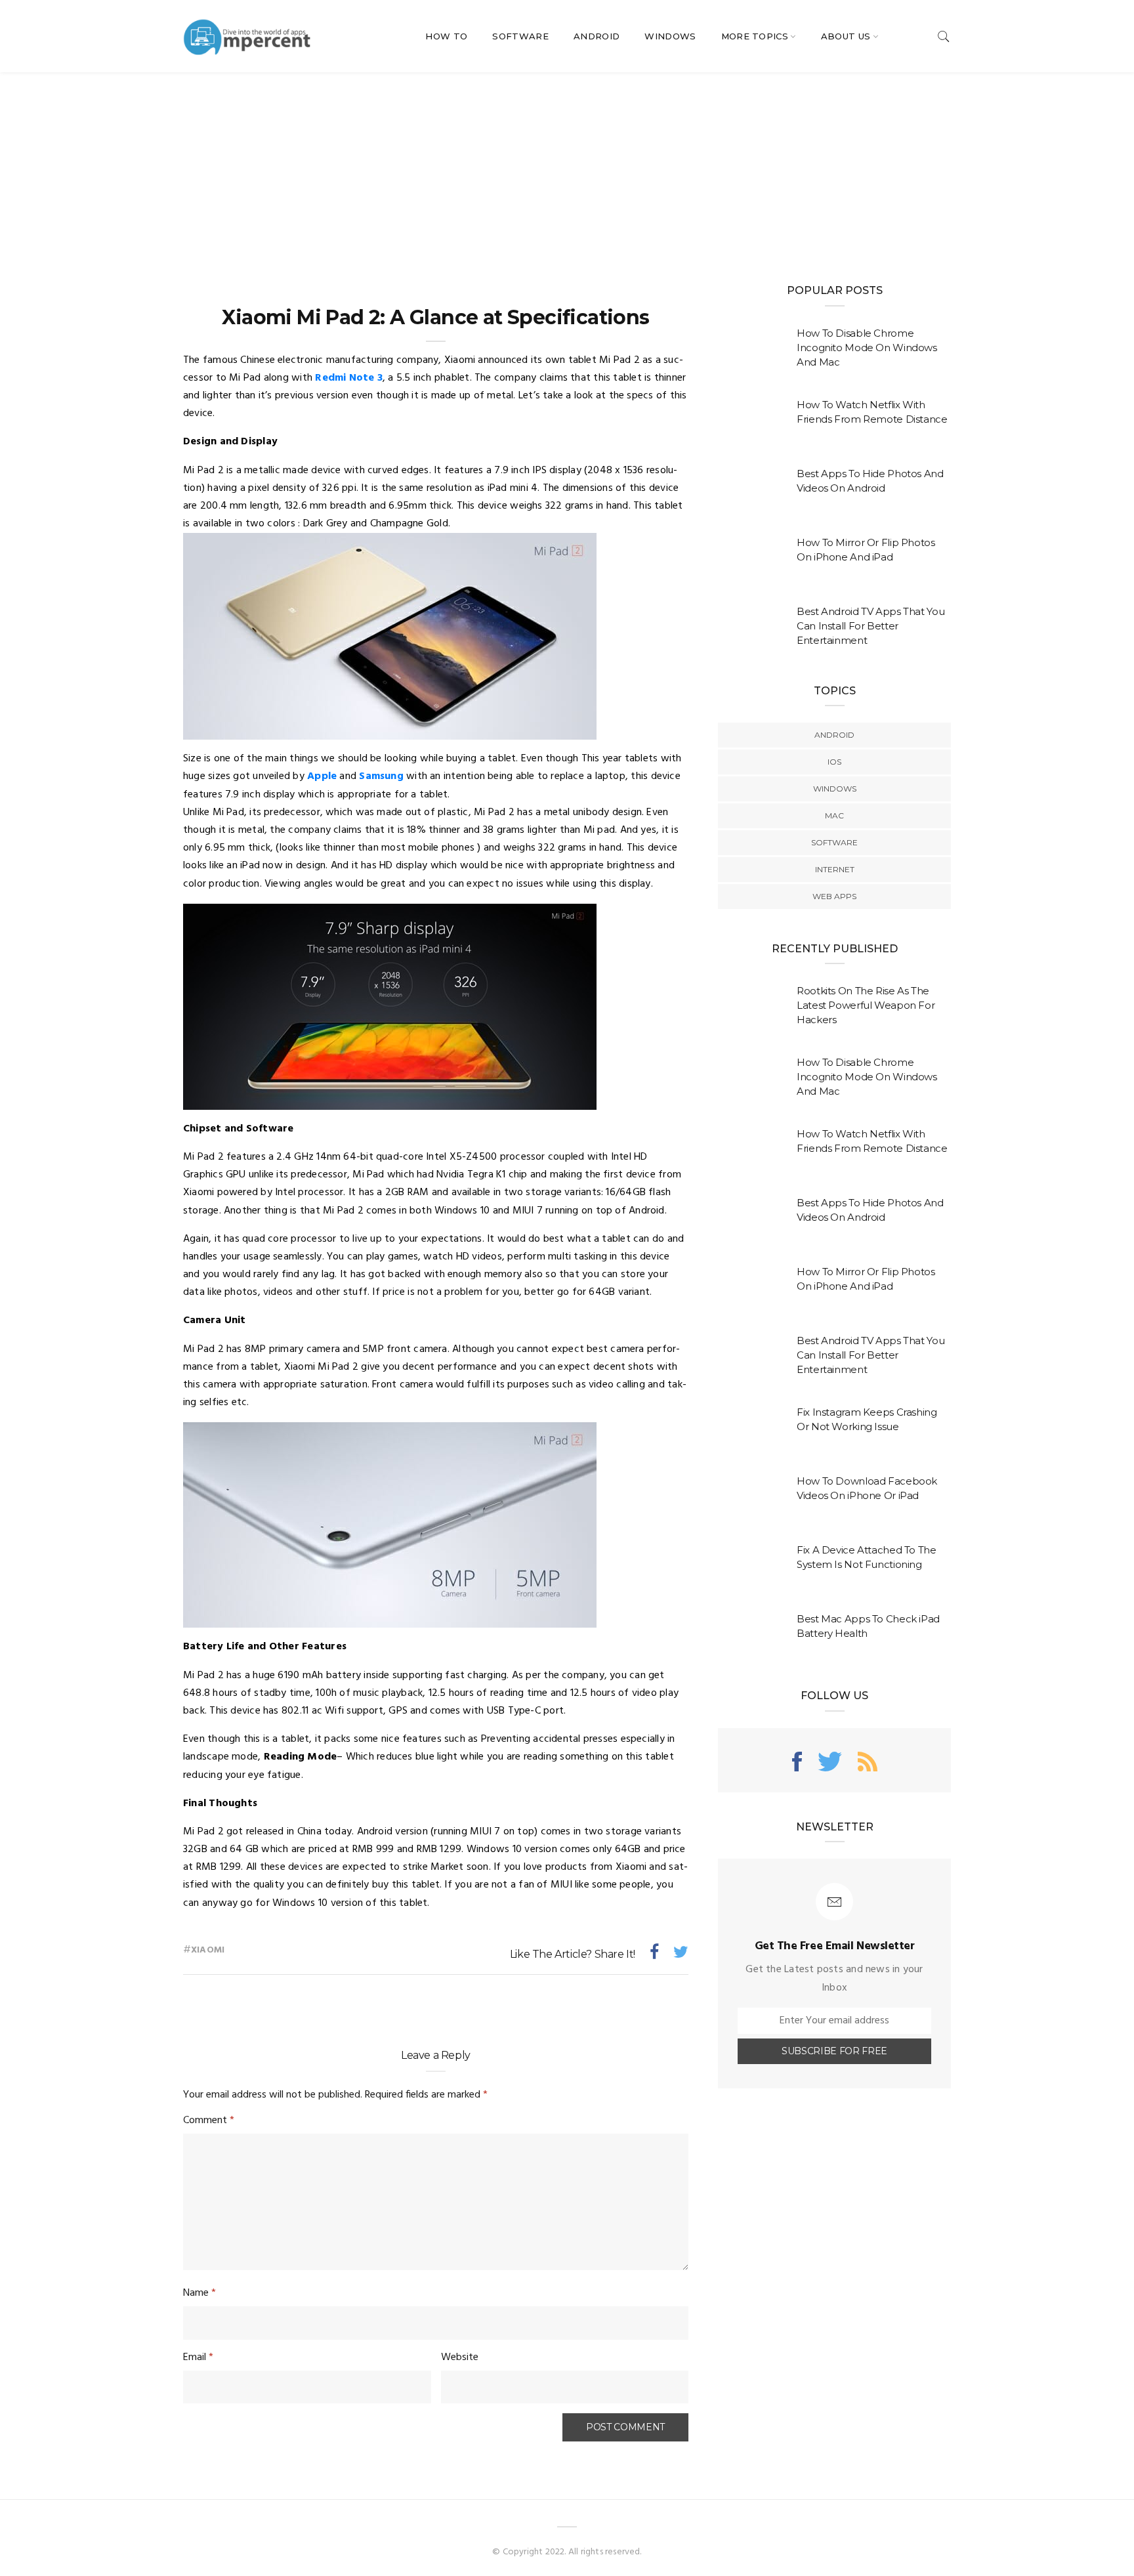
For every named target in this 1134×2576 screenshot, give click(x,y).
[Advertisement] (567, 171)
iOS (834, 762)
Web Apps (834, 896)
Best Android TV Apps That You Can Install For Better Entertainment (871, 626)
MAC (834, 815)
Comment (209, 2121)
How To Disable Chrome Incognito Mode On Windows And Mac (867, 348)
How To (446, 36)
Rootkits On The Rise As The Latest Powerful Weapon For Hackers (866, 1005)
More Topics (755, 36)
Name (199, 2293)
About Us (846, 36)
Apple (322, 776)
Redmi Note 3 (349, 378)
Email (198, 2357)
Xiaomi (208, 1950)
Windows (670, 36)
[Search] (944, 36)
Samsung (381, 776)
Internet (835, 869)
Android (597, 36)
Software (520, 36)
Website (460, 2357)
